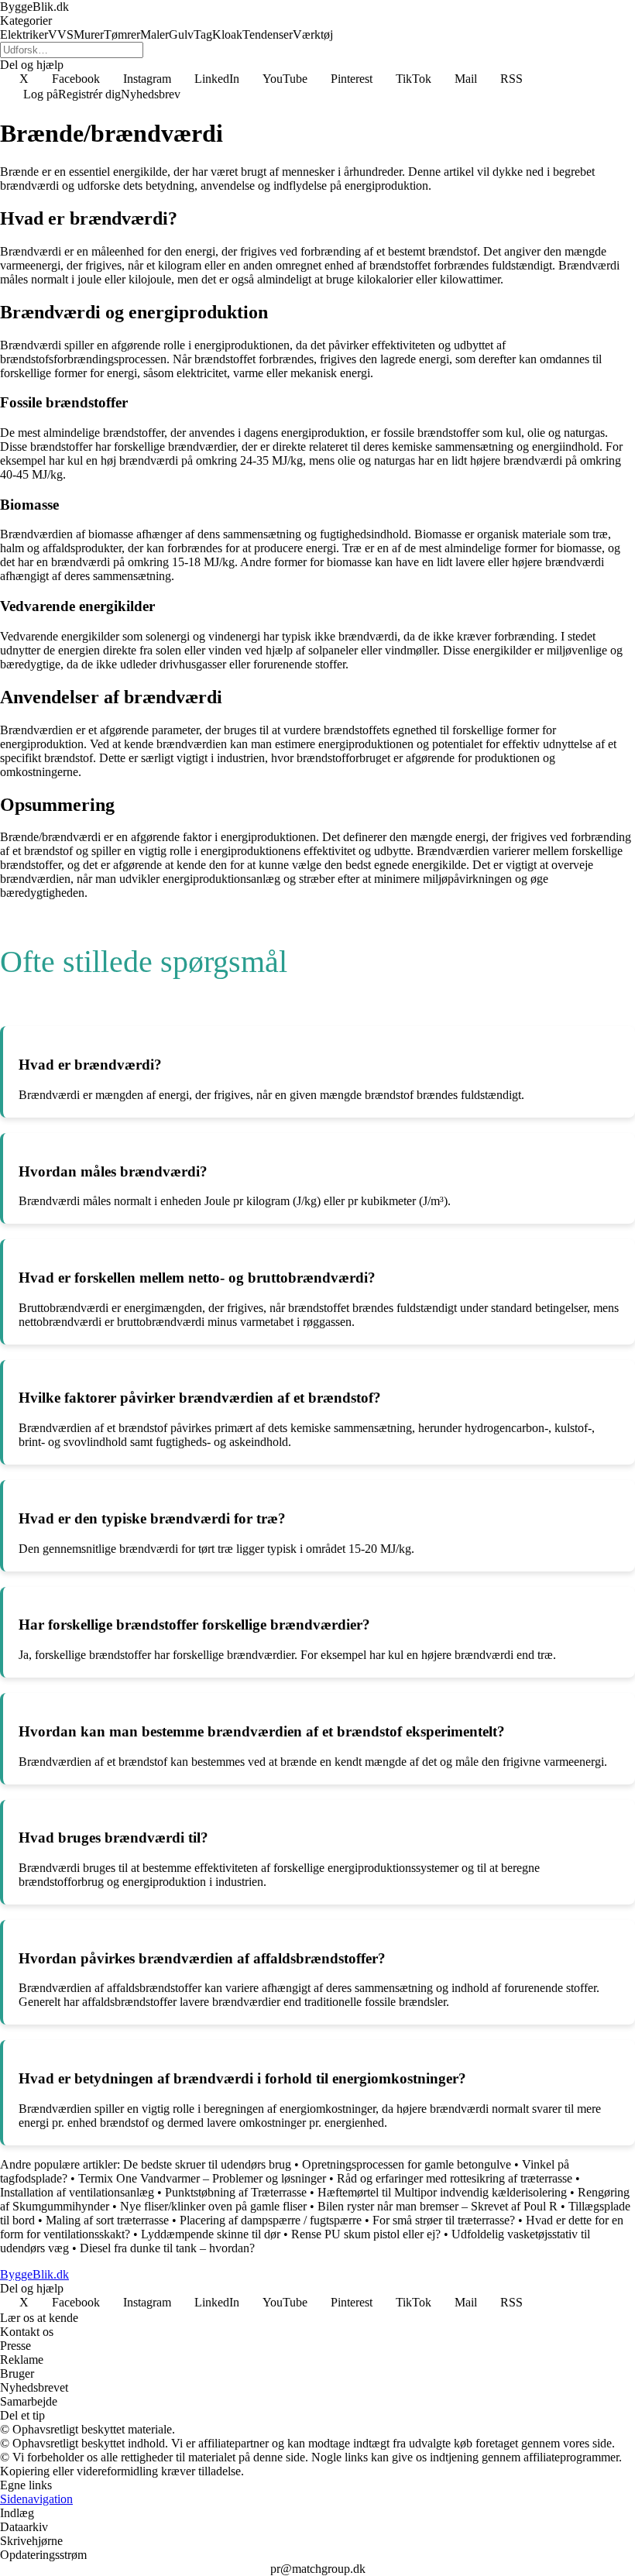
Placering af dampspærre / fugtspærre (271, 2220)
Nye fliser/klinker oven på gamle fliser (213, 2206)
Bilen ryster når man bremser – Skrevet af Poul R (438, 2206)
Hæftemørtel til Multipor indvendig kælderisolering (442, 2192)
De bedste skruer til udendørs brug (207, 2164)
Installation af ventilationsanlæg (79, 2192)
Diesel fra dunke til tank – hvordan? (167, 2248)
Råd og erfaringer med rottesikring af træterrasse (455, 2178)
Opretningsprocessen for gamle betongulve (407, 2164)
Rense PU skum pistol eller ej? (366, 2234)
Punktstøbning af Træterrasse (236, 2192)
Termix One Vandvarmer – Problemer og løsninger (202, 2178)
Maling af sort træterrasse (107, 2220)
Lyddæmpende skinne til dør (211, 2234)
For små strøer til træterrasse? (444, 2220)
